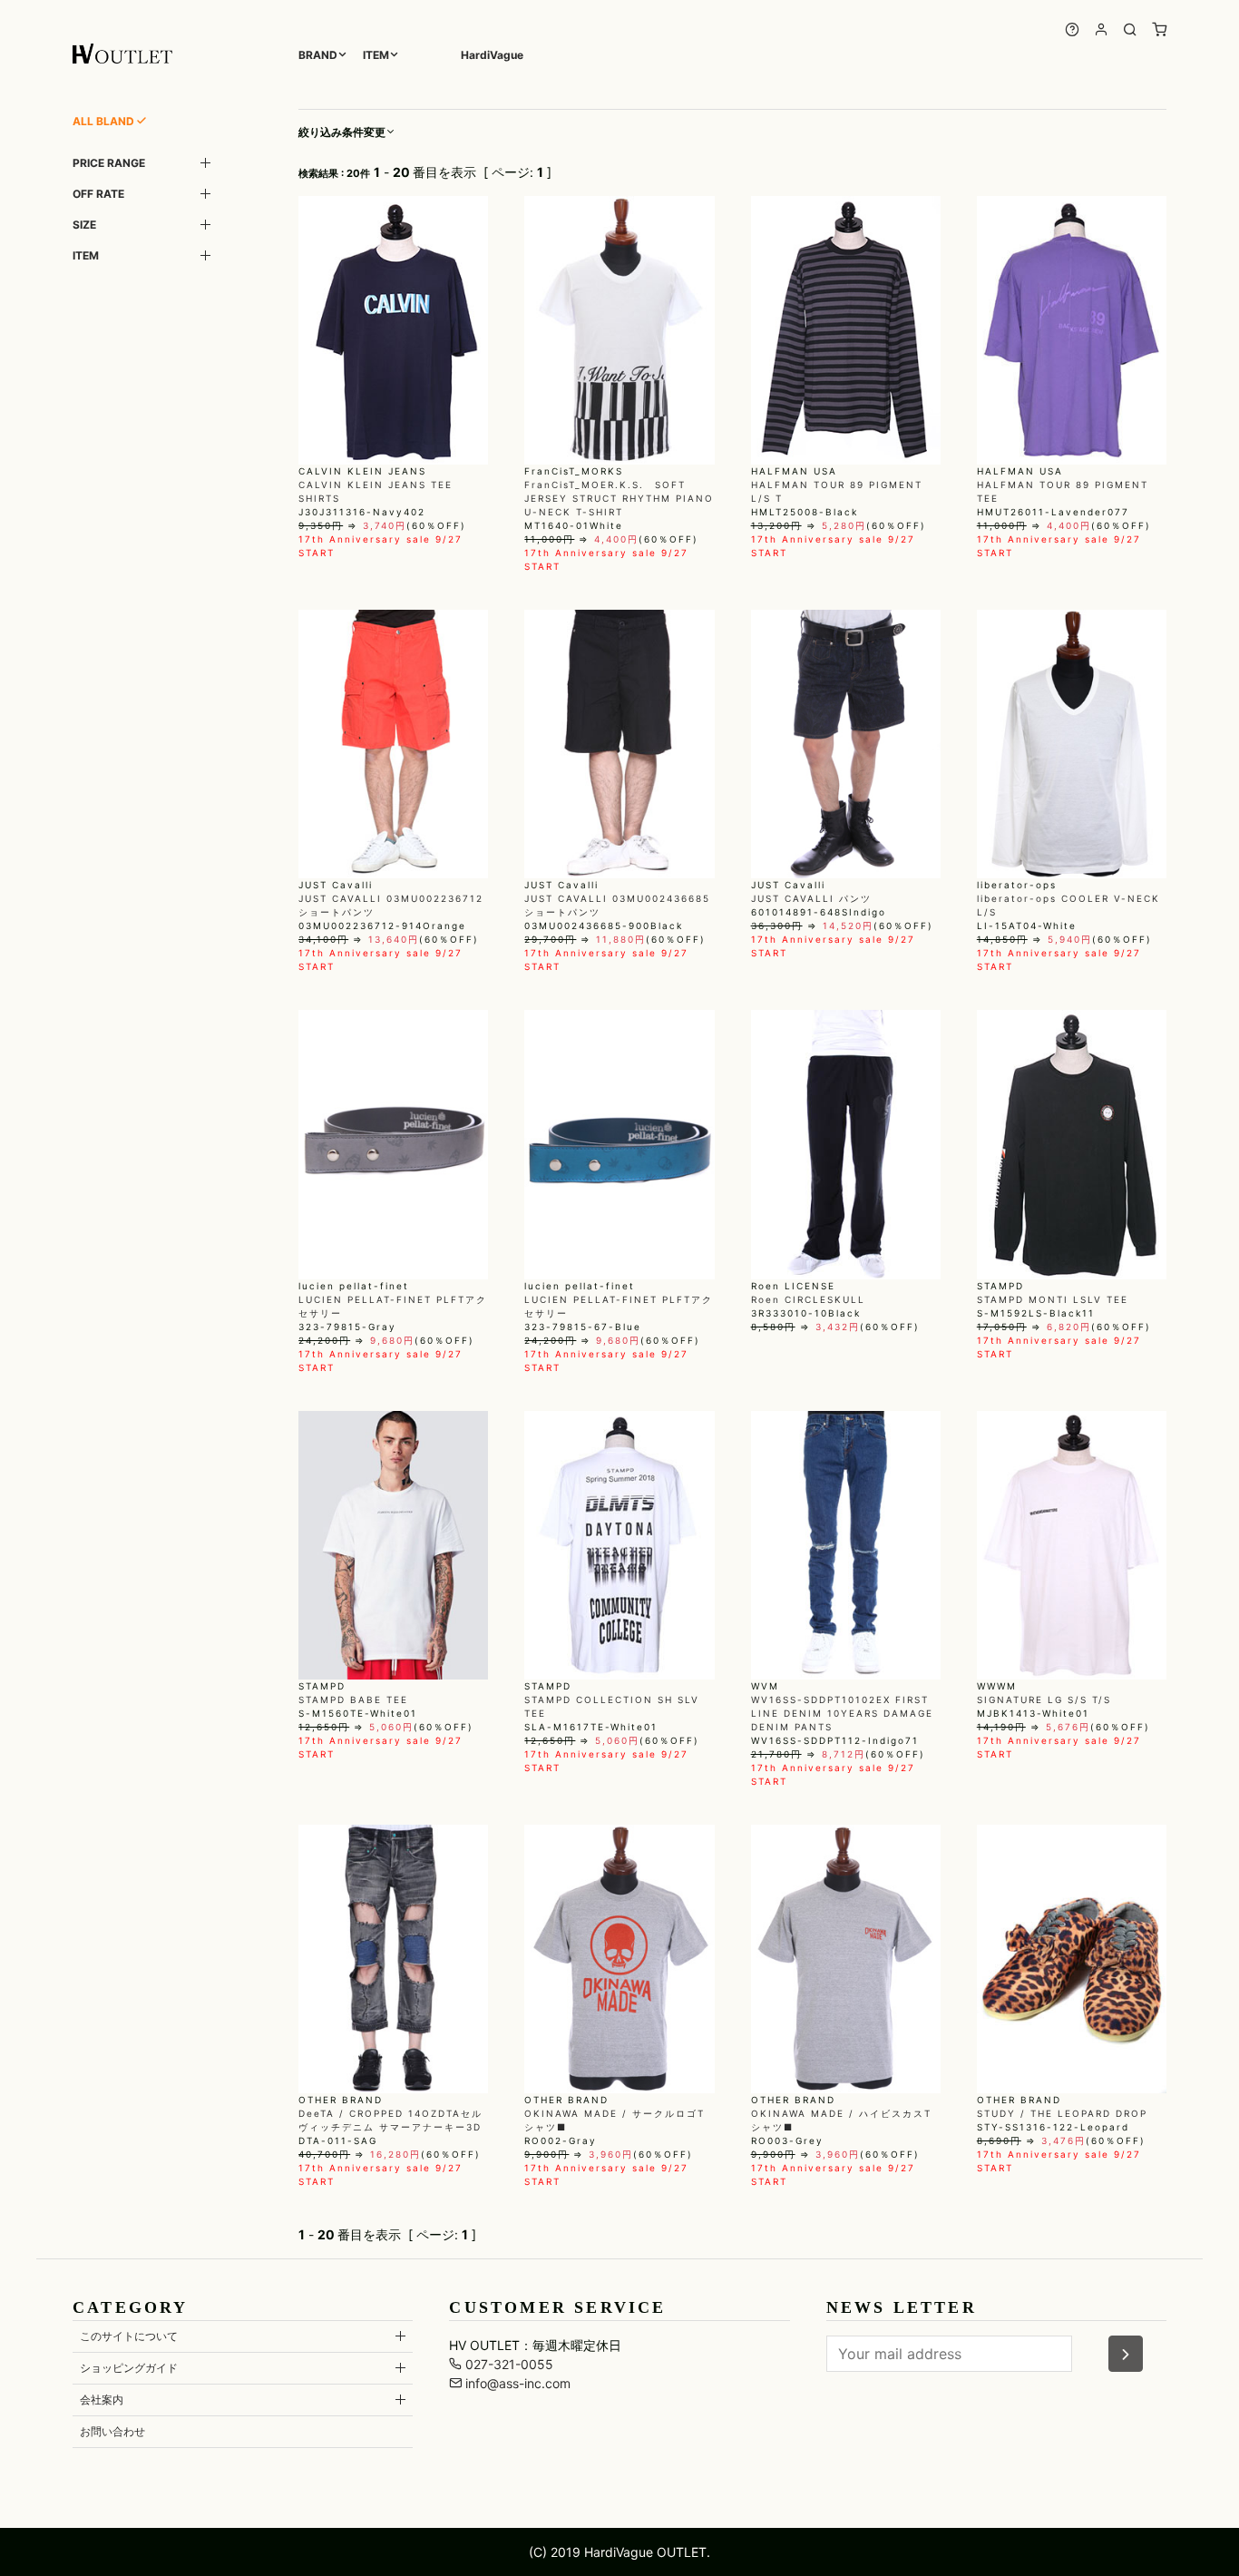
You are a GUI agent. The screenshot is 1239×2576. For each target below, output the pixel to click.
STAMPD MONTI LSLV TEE (1053, 1299)
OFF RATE (98, 194)
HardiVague (492, 55)
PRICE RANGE (109, 163)
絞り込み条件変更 (342, 132)
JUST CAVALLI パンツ (811, 898)
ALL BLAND (103, 121)
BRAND (318, 55)
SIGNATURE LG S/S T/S (1044, 1699)
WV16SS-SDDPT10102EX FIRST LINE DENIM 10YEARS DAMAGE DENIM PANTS (842, 1713)
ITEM (376, 55)
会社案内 (102, 2400)
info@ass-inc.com (516, 2383)
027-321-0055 (507, 2364)
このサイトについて (129, 2336)
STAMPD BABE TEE (353, 1699)
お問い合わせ (112, 2431)
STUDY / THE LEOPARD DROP (1062, 2113)
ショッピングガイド (129, 2368)
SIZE (84, 225)
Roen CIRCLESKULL (808, 1299)
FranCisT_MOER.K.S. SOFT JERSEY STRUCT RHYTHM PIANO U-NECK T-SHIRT (619, 498)
